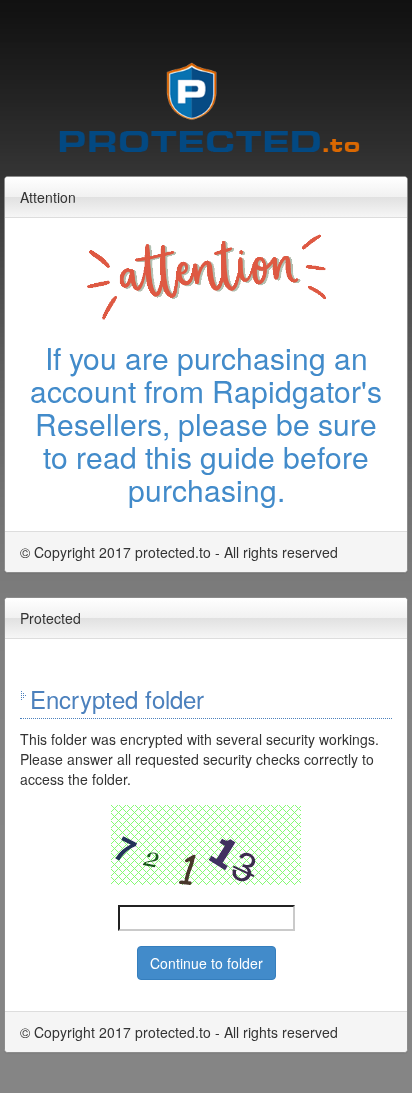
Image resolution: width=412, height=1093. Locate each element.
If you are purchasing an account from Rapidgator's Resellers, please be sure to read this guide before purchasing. (206, 423)
